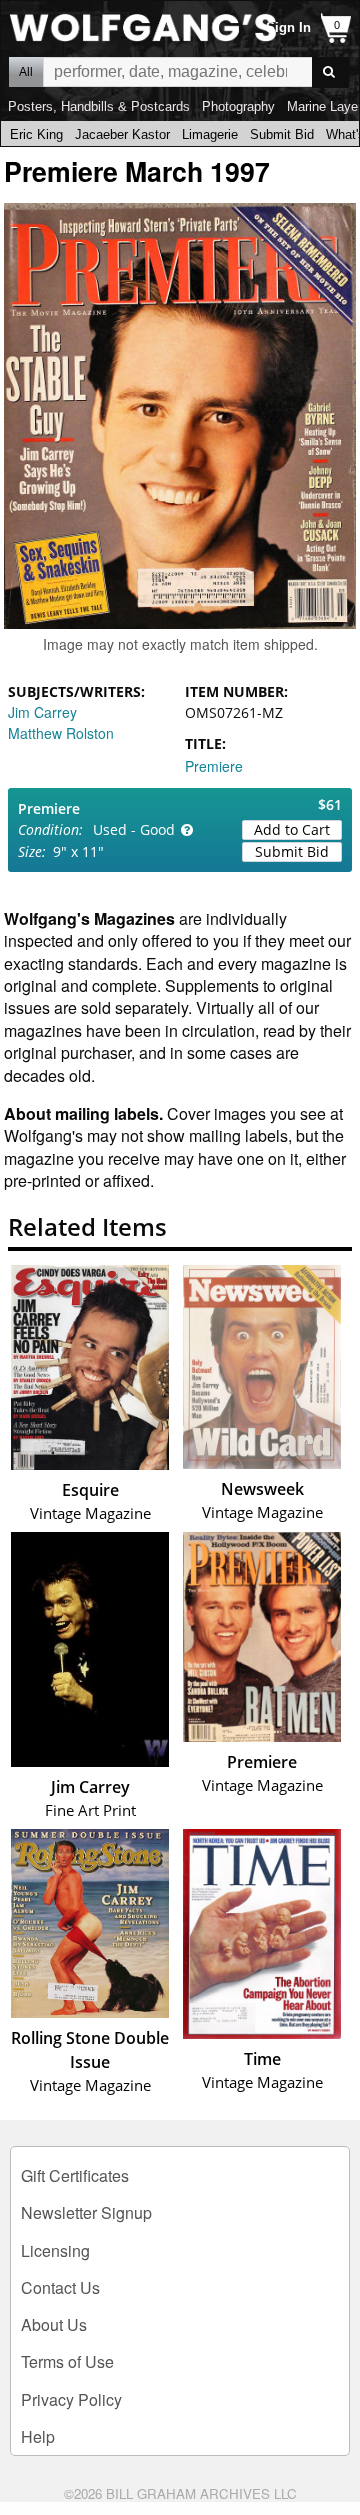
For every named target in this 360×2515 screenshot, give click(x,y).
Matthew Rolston (61, 733)
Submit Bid (282, 134)
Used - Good (134, 829)
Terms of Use (67, 2361)
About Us (54, 2324)
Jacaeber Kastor (122, 134)
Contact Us (60, 2287)
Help (38, 2436)
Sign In (288, 27)
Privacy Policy (71, 2399)
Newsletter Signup (86, 2212)
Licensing (55, 2250)
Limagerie (210, 134)
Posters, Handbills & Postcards (99, 106)
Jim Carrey (42, 712)
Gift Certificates (75, 2175)
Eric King (36, 134)
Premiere (214, 766)
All (26, 72)
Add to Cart (292, 829)
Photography (238, 106)
